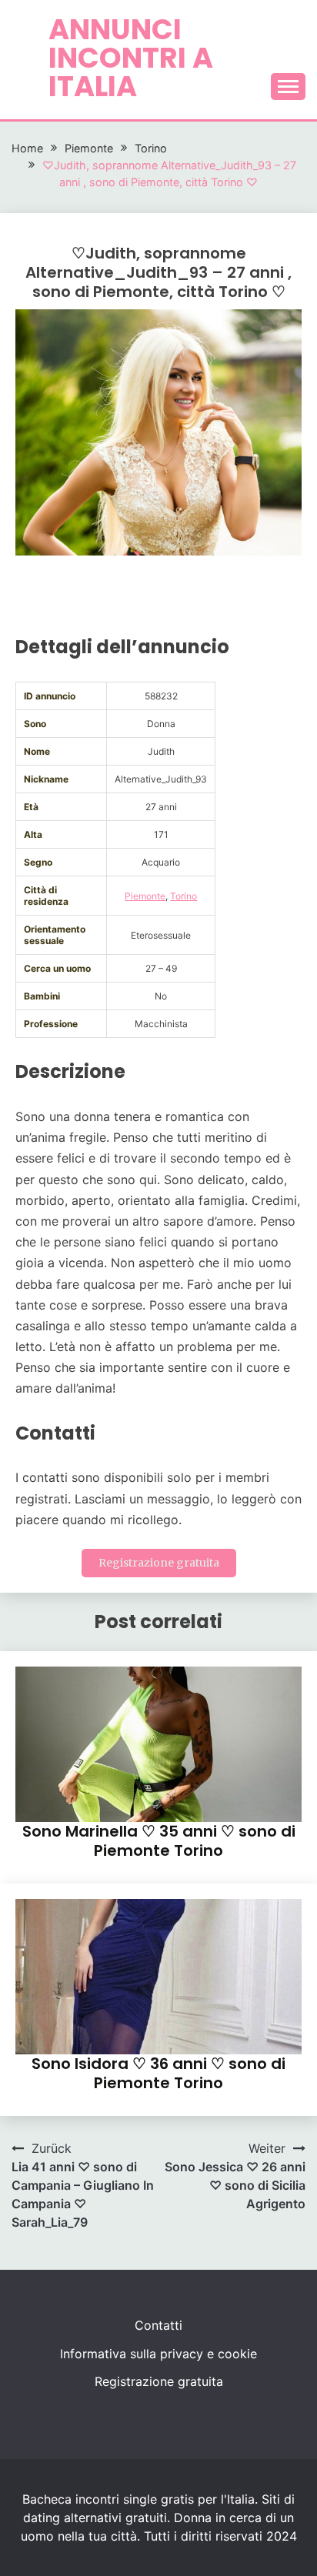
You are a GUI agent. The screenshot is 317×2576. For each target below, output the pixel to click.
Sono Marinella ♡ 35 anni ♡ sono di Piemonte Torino (159, 1841)
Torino (184, 896)
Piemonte (145, 896)
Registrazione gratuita (159, 1563)
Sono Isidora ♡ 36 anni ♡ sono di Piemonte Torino (158, 2073)
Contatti (158, 2325)
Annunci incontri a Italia (131, 58)
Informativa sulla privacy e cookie (158, 2354)
